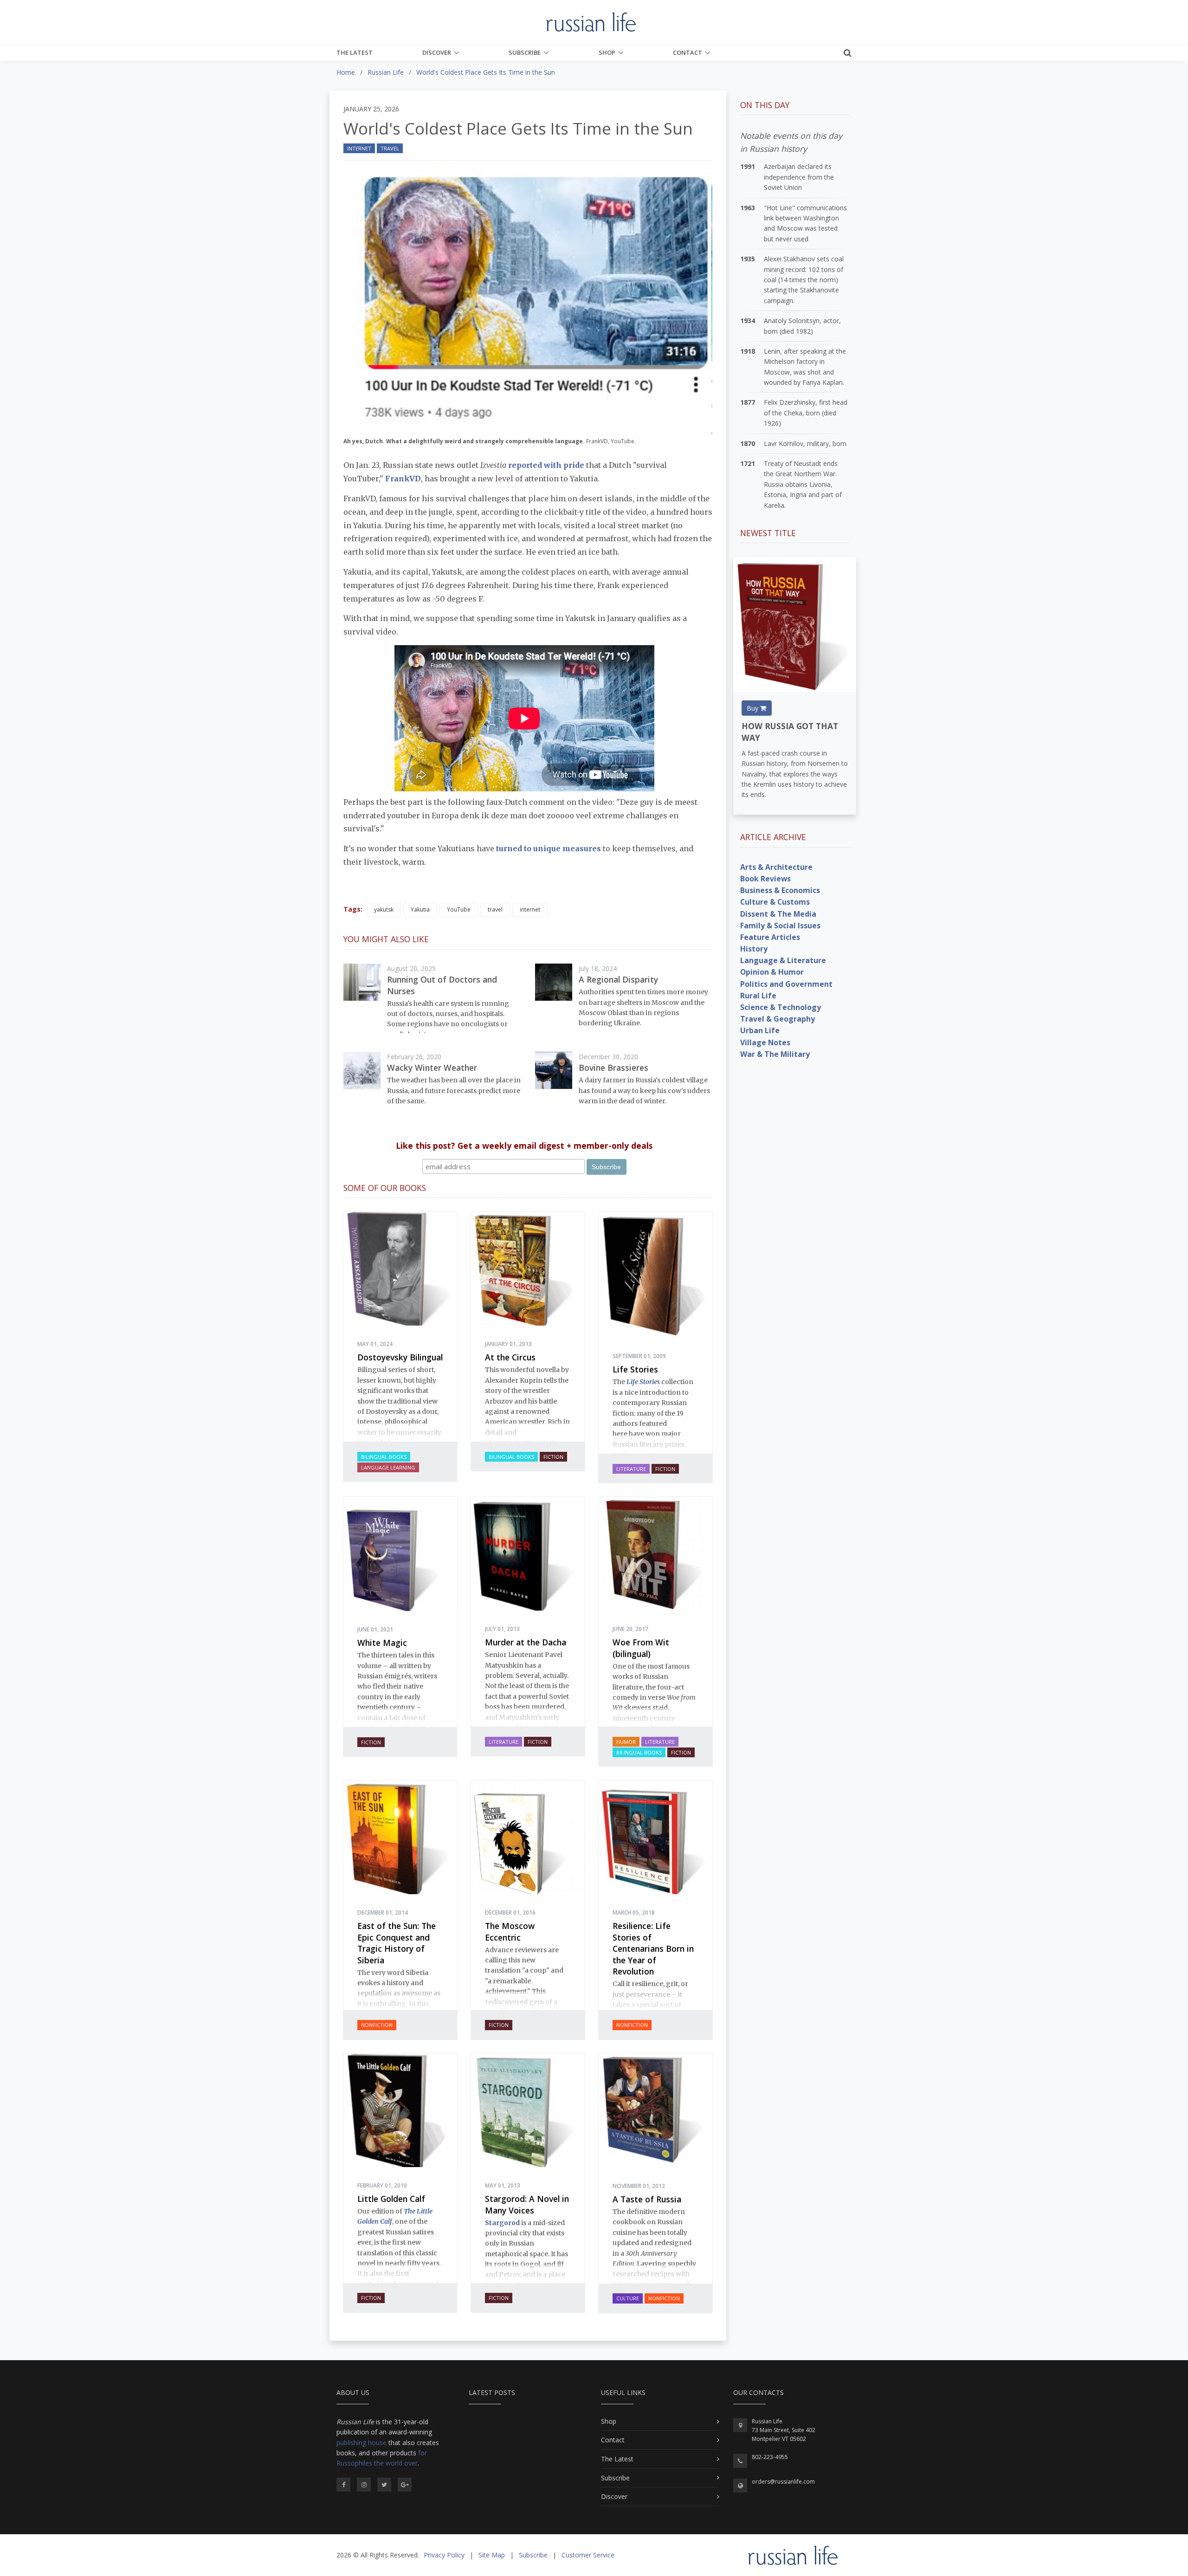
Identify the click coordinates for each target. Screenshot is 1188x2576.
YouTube (459, 909)
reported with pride (546, 465)
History (754, 949)
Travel (390, 148)
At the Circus (510, 1357)
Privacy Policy (444, 2555)
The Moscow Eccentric (510, 1932)
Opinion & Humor (772, 972)
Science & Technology (781, 1007)
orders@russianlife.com (783, 2482)
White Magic (382, 1643)
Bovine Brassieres (613, 1068)
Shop (607, 52)
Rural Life (758, 996)
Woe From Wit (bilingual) (641, 1648)
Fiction (553, 1457)
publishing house (362, 2443)
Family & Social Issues (780, 926)
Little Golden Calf (391, 2199)
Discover (437, 52)
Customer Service (588, 2555)
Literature (631, 1469)
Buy (753, 708)
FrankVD (403, 479)
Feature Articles (770, 937)
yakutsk (384, 909)
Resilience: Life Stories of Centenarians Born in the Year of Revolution (653, 1948)
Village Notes (765, 1042)
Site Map (492, 2555)
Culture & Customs (775, 902)
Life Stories (635, 1369)
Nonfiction (377, 2025)
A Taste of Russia (647, 2199)
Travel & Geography (778, 1019)
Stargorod (502, 2223)
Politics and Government (786, 984)
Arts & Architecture (776, 867)
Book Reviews (765, 879)
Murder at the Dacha (526, 1642)
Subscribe (525, 52)
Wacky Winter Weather (432, 1068)
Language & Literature (783, 960)
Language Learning (388, 1467)
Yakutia (420, 909)
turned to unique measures (549, 848)
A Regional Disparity (618, 979)
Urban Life (760, 1030)
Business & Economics (780, 890)
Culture (628, 2298)
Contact (688, 52)
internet (530, 909)
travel (495, 909)
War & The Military (775, 1054)
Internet (359, 148)
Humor (626, 1742)
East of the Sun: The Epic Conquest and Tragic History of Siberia (397, 1943)
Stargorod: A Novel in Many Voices (527, 2204)
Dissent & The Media (778, 914)
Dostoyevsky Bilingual (400, 1357)
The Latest (355, 52)
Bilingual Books (384, 1457)
